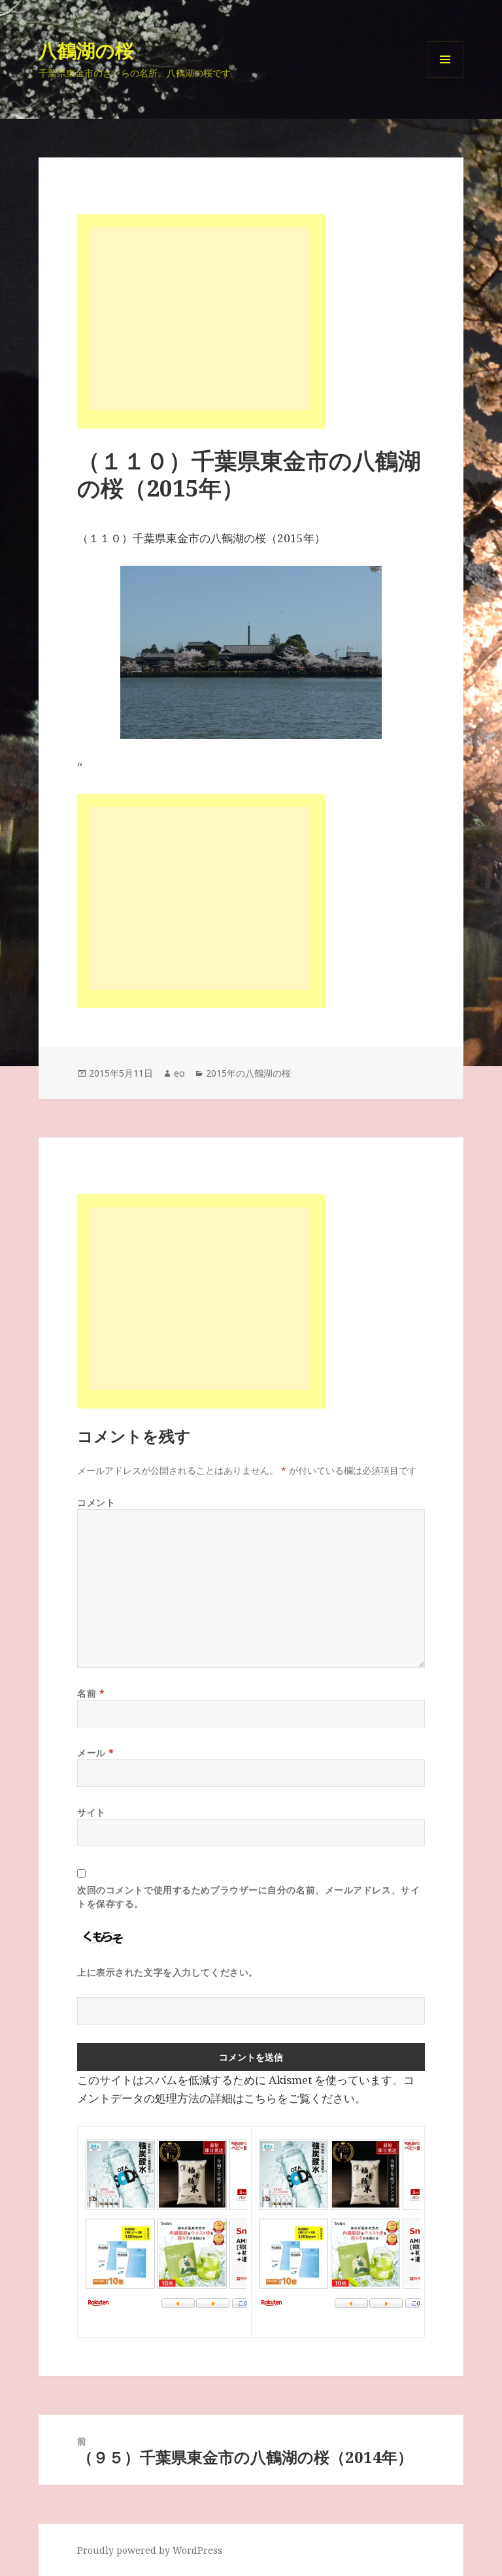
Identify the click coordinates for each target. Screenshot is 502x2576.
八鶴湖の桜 (86, 50)
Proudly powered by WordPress (150, 2550)
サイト (92, 1812)
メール (96, 1753)
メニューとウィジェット (445, 77)
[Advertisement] (200, 319)
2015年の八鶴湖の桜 (248, 1073)
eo (179, 1073)
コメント (96, 1502)
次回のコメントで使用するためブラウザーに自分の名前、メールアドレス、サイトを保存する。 (248, 1897)
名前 (91, 1693)
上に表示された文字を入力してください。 (168, 1972)
